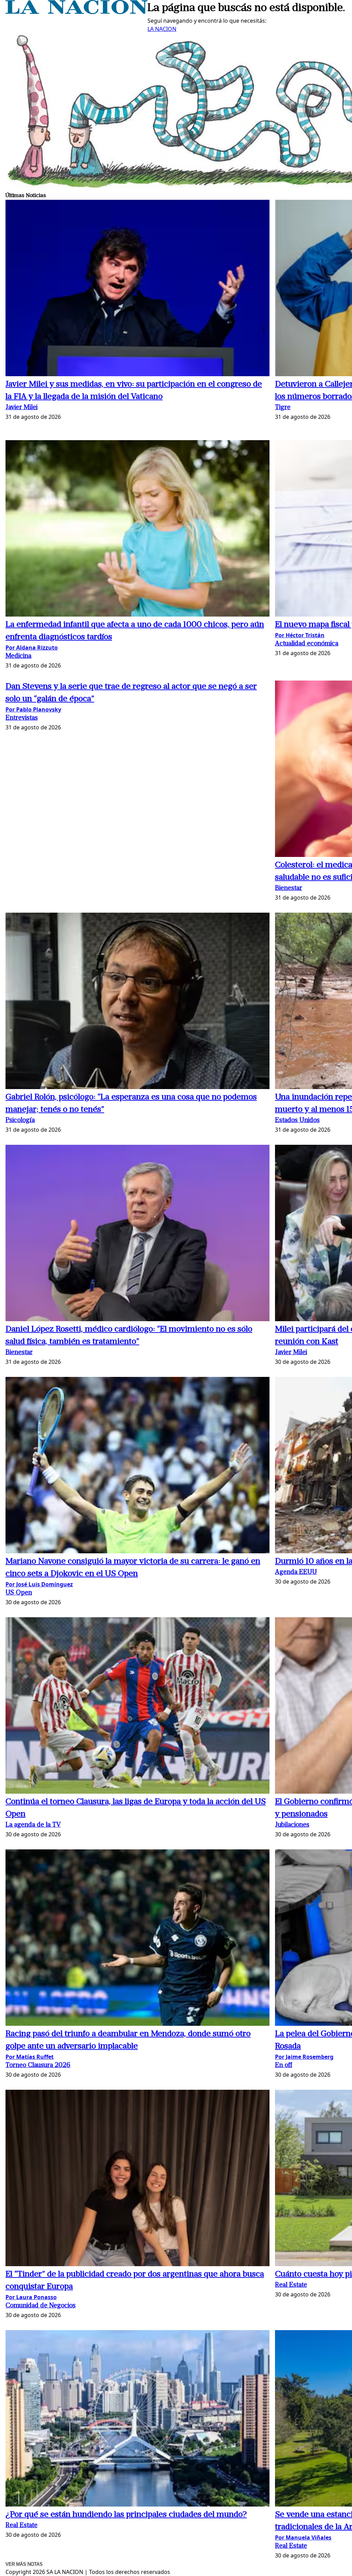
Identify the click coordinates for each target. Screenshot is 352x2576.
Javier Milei (21, 408)
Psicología (20, 1121)
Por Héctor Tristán (300, 635)
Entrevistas (22, 718)
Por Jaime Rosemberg (304, 2057)
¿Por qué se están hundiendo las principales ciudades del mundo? (126, 2515)
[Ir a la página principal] (76, 12)
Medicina (18, 656)
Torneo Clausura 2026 (38, 2066)
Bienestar (289, 888)
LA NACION (162, 29)
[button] (137, 289)
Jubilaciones (292, 1825)
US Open (19, 1593)
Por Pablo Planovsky (33, 709)
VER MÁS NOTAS (24, 2564)
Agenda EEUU (296, 1572)
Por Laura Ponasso (31, 2297)
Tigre (283, 408)
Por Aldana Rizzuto (32, 648)
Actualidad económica (307, 644)
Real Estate (291, 2285)
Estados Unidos (297, 1121)
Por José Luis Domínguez (39, 1584)
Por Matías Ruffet (30, 2057)
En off (284, 2066)
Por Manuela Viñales (303, 2537)
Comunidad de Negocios (41, 2306)
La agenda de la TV (33, 1825)
